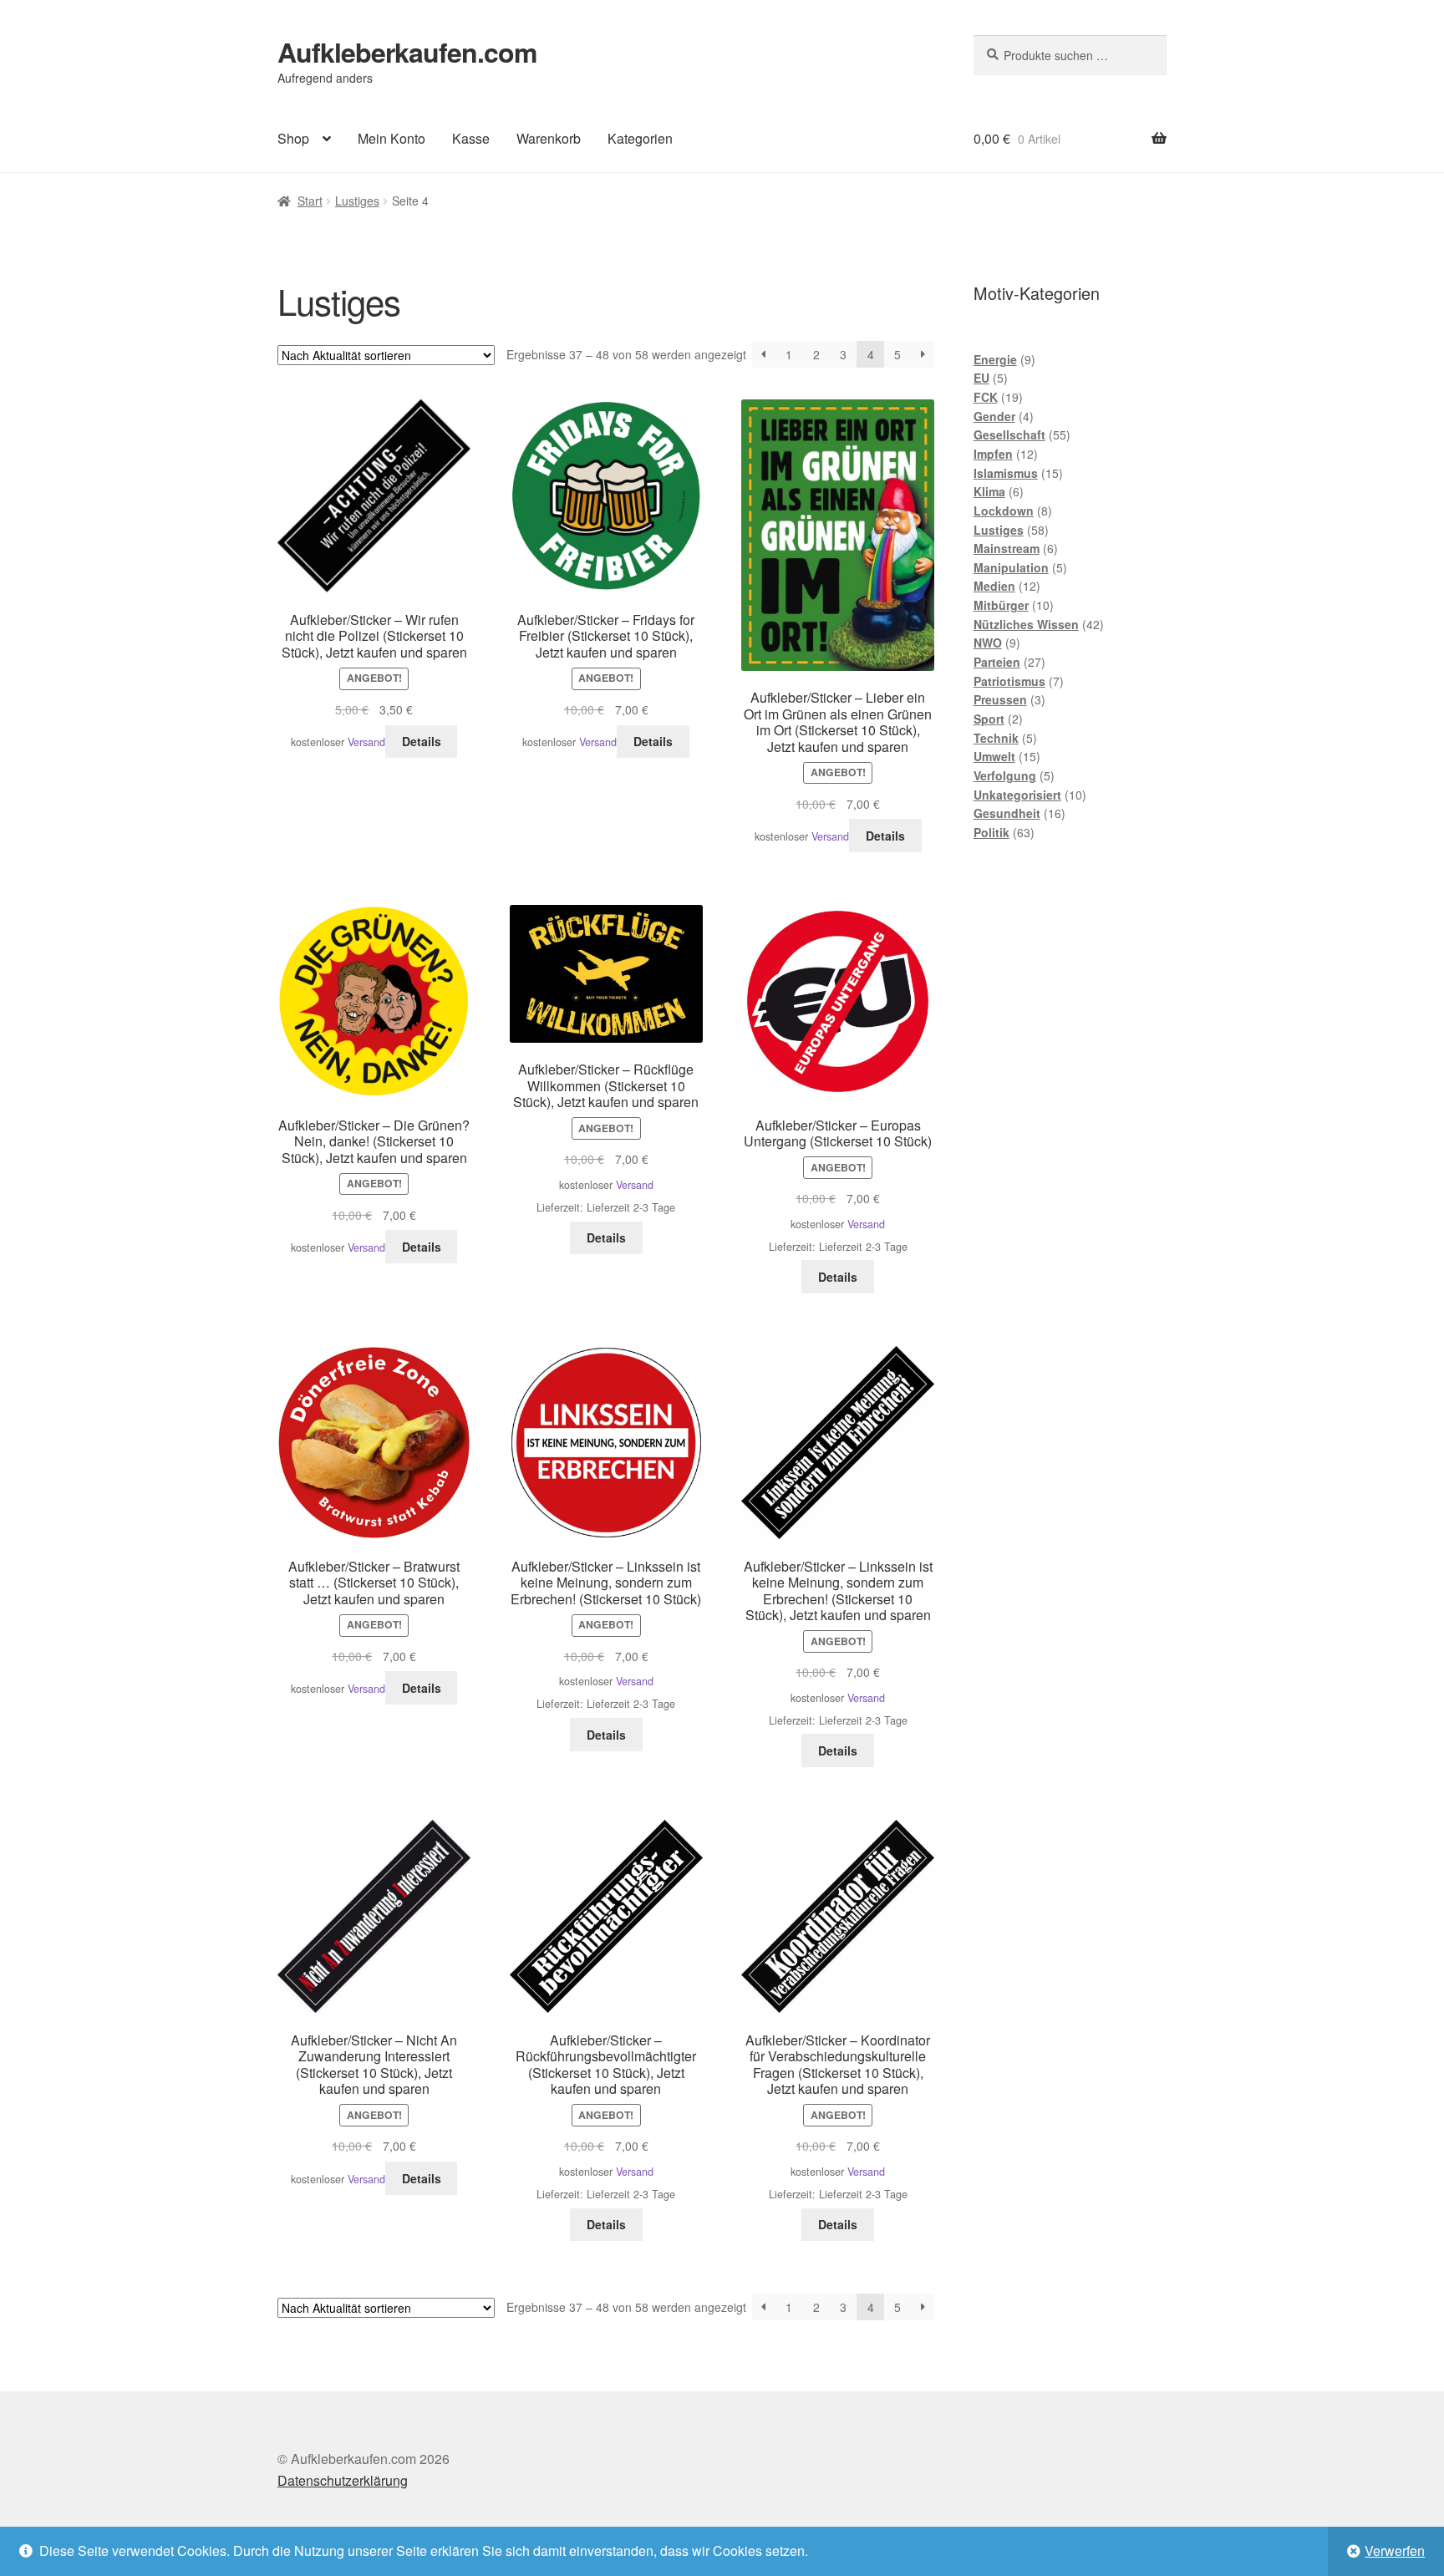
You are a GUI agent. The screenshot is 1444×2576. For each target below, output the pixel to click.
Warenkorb (549, 138)
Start (310, 201)
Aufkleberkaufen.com (407, 52)
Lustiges (357, 201)
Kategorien (640, 138)
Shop (293, 138)
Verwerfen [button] (1395, 2551)
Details (422, 741)
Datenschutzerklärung (343, 2480)
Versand (366, 742)
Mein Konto (392, 138)
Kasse (471, 138)
